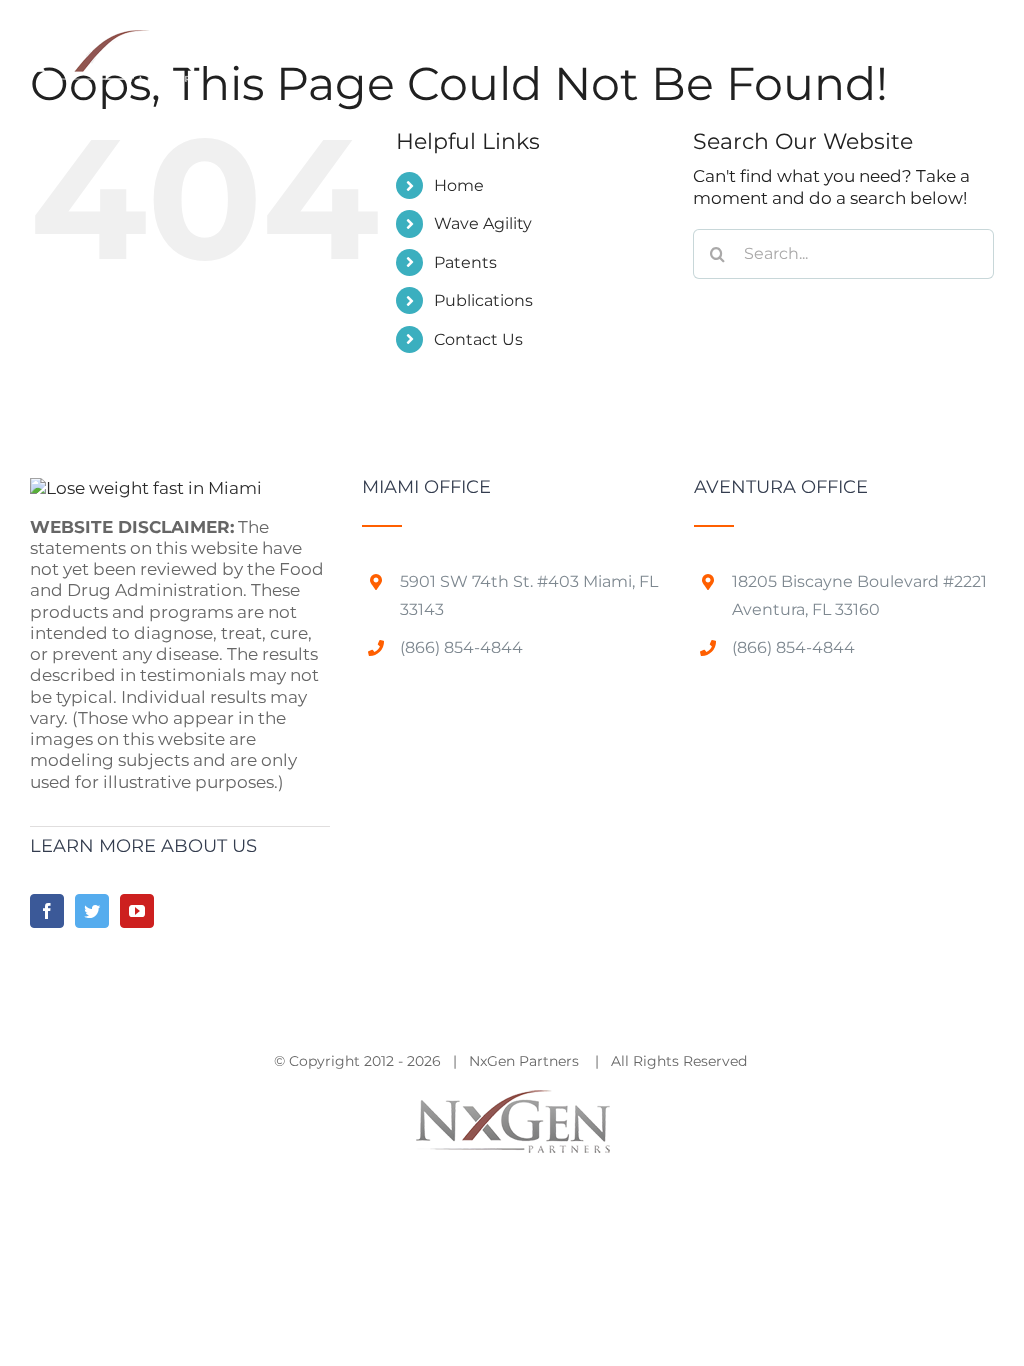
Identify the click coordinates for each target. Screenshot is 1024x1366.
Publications (483, 300)
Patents (465, 262)
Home (459, 185)
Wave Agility (483, 223)
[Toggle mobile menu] (983, 42)
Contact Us (478, 339)
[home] (146, 488)
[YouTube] (137, 911)
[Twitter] (92, 911)
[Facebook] (47, 911)
